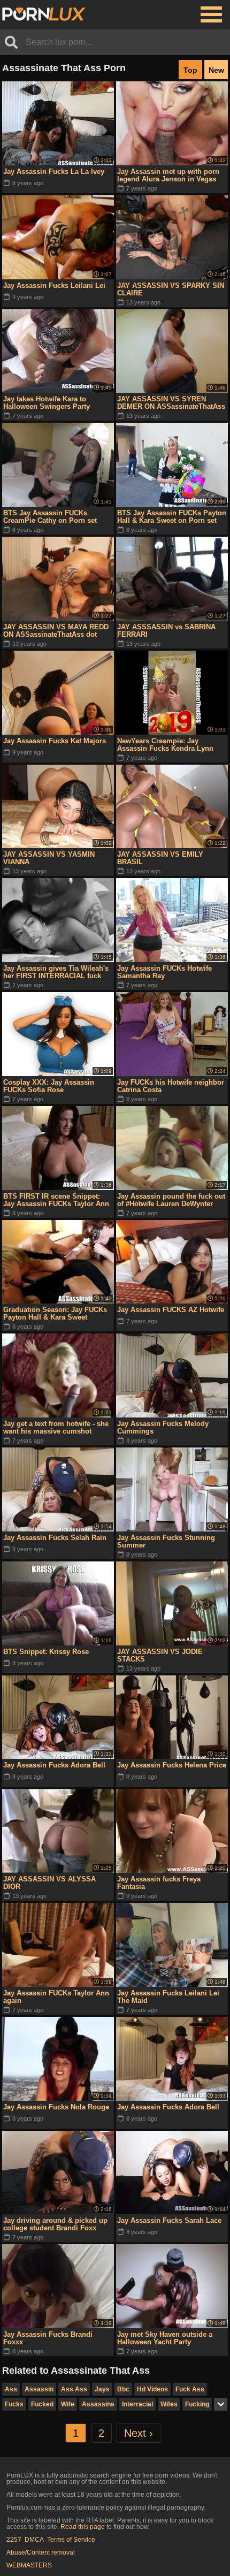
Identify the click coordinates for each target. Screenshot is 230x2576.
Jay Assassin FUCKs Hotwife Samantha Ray (164, 972)
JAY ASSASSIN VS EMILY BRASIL (160, 858)
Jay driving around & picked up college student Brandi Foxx (55, 2224)
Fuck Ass (190, 2389)
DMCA (34, 2540)
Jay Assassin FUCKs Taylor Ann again (56, 1997)
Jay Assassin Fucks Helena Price (172, 1765)
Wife (68, 2404)
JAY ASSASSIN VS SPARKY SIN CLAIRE (171, 289)
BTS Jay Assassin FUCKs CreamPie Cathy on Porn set (50, 517)
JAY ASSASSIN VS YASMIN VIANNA (49, 858)
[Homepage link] (44, 14)
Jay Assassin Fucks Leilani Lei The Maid (168, 1997)
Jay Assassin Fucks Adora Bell (54, 1765)
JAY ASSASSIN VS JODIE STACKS (160, 1655)
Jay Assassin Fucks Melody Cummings (163, 1427)
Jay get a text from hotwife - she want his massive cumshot (56, 1427)
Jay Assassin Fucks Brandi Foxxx (48, 2338)
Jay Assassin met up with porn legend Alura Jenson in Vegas (168, 175)
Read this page (83, 2527)
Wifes (169, 2404)
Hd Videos (152, 2389)
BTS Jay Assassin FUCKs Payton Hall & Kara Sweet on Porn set (172, 517)
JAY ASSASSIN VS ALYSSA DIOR (49, 1883)
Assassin (39, 2389)
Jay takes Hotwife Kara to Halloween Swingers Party (47, 403)
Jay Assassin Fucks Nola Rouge (56, 2107)
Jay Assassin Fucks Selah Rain (55, 1538)
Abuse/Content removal (41, 2552)
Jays (102, 2389)
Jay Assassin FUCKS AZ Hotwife (171, 1310)
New (216, 70)
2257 (14, 2540)
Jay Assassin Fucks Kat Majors (55, 741)
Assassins (98, 2404)
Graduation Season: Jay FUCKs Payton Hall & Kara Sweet (55, 1313)
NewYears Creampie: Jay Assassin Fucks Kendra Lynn (165, 745)
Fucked (42, 2404)
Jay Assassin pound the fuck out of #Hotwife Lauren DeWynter (171, 1200)
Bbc (123, 2389)
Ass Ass (74, 2389)
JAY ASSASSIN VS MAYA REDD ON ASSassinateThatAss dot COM (56, 631)
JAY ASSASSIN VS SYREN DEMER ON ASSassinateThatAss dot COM (171, 403)
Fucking (197, 2404)
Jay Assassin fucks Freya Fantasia (159, 1883)
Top (190, 70)
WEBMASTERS (29, 2565)
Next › (139, 2433)
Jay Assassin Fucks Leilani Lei (54, 285)
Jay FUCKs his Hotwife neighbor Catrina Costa (171, 1086)
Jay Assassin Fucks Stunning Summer (166, 1541)
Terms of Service (71, 2540)
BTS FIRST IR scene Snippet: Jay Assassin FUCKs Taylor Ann (56, 1200)
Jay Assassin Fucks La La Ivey (54, 172)
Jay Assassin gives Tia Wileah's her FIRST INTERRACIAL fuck (56, 972)
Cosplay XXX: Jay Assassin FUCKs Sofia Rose (49, 1086)
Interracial (137, 2404)
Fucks (14, 2404)
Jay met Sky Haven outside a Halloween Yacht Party (165, 2338)
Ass (11, 2389)
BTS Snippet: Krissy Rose (46, 1652)
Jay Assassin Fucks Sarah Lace (169, 2220)
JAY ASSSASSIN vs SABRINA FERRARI (166, 631)
